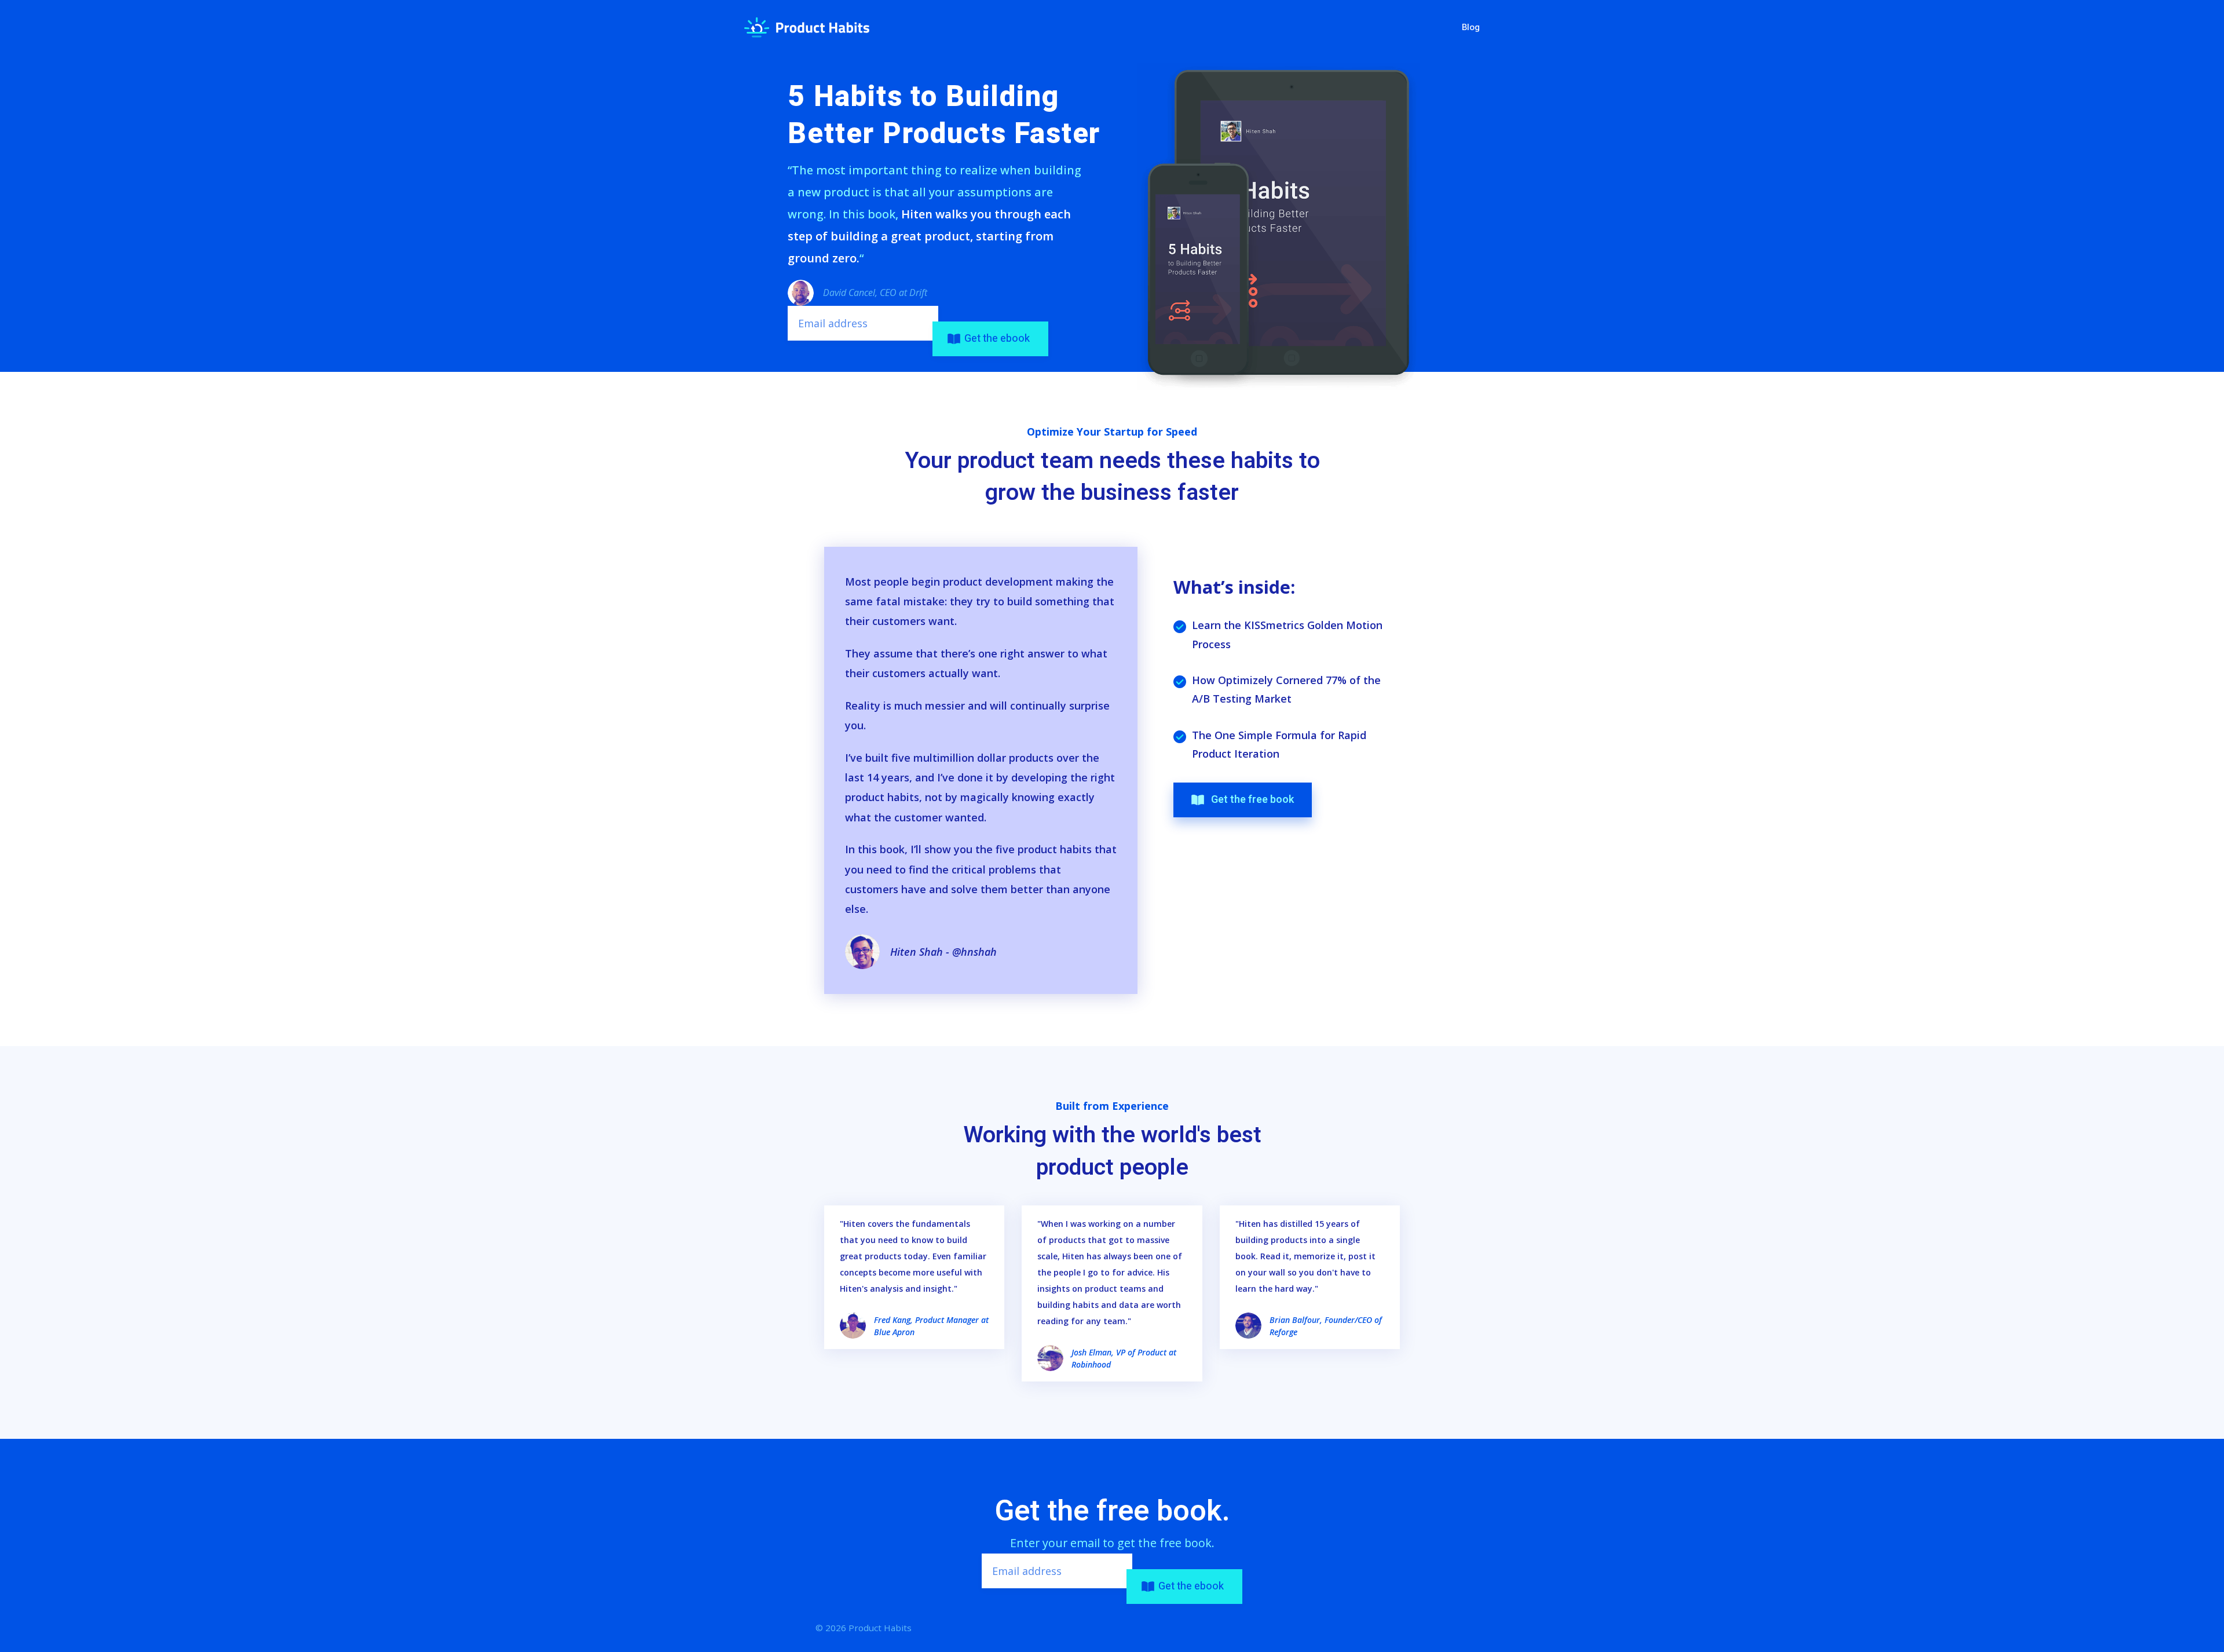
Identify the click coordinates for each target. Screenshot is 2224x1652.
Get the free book (1249, 800)
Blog (1471, 27)
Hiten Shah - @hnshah (943, 952)
